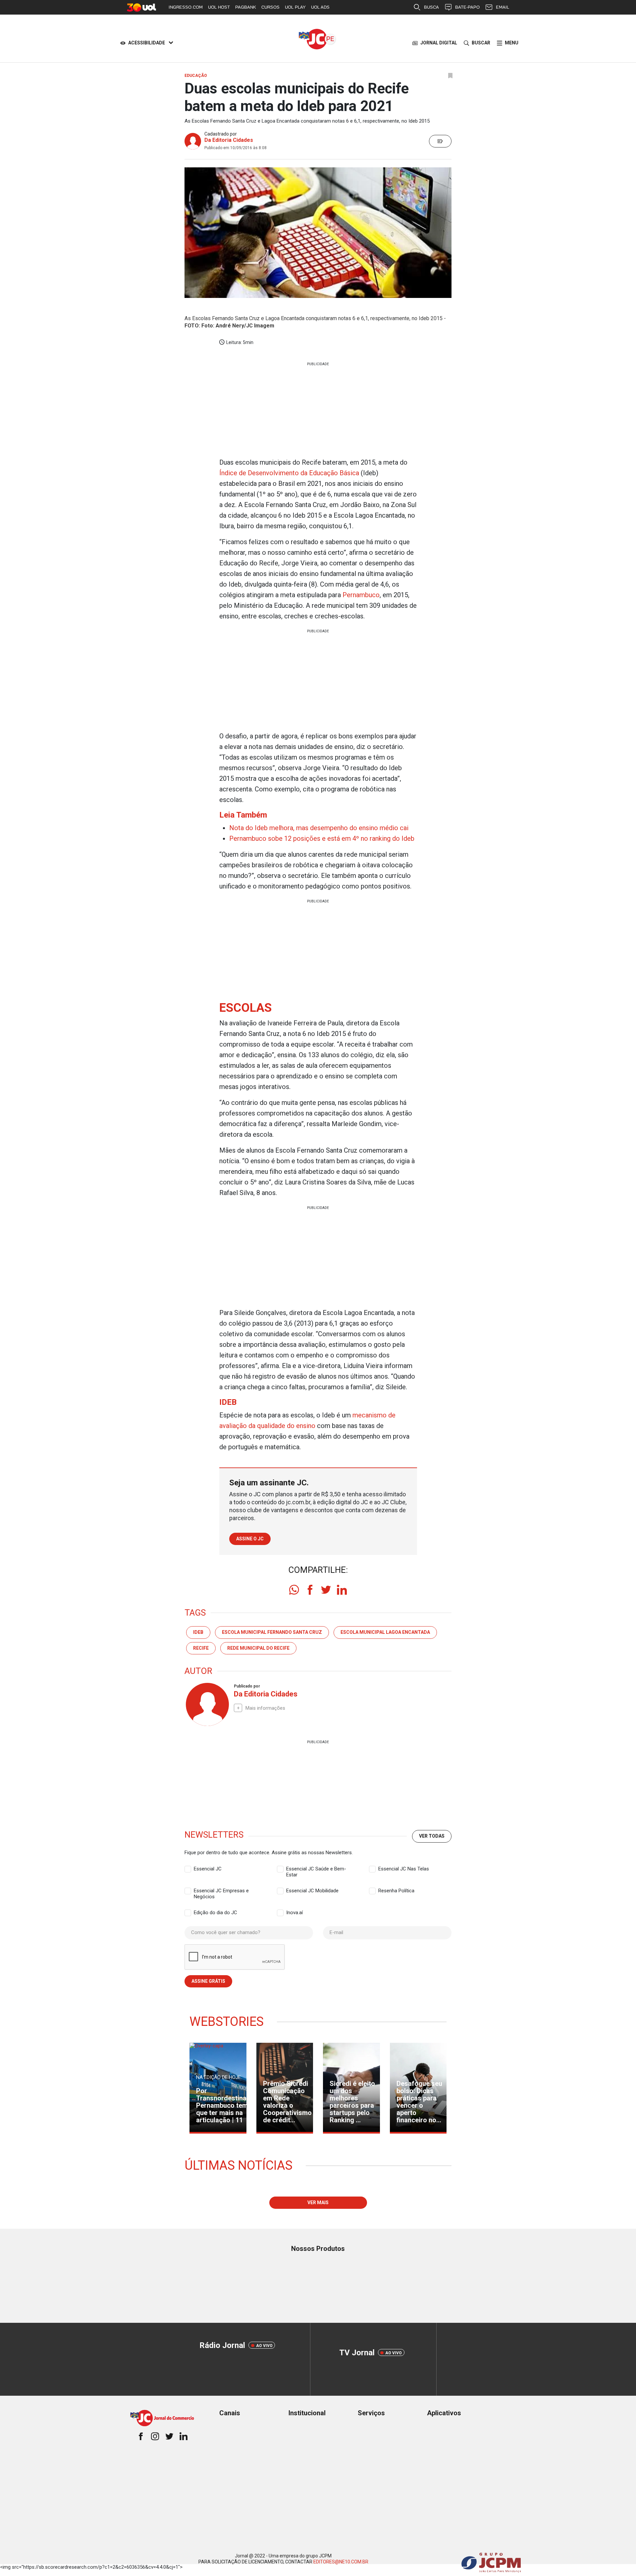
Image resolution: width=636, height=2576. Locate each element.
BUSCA (431, 7)
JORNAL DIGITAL (439, 43)
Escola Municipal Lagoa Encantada (385, 1632)
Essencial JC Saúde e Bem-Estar (316, 1869)
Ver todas (432, 1836)
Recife (201, 1648)
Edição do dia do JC (215, 1913)
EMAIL (503, 7)
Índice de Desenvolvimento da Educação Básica (289, 473)
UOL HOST (219, 7)
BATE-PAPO (467, 7)
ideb (198, 1632)
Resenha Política (396, 1891)
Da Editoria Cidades (229, 140)
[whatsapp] (294, 1590)
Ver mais (318, 2203)
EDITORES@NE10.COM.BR (341, 2562)
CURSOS (270, 7)
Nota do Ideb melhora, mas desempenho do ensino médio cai (319, 828)
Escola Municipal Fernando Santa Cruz (272, 1632)
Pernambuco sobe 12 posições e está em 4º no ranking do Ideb (322, 838)
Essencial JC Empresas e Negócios (221, 1891)
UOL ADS (320, 7)
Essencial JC (208, 1869)
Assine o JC (250, 1539)
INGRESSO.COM (186, 7)
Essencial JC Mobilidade (312, 1891)
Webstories (227, 2022)
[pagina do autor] (207, 1704)
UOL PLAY (295, 7)
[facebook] (310, 1590)
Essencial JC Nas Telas (404, 1869)
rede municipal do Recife (258, 1648)
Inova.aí (294, 1913)
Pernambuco (361, 595)
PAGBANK (246, 7)
